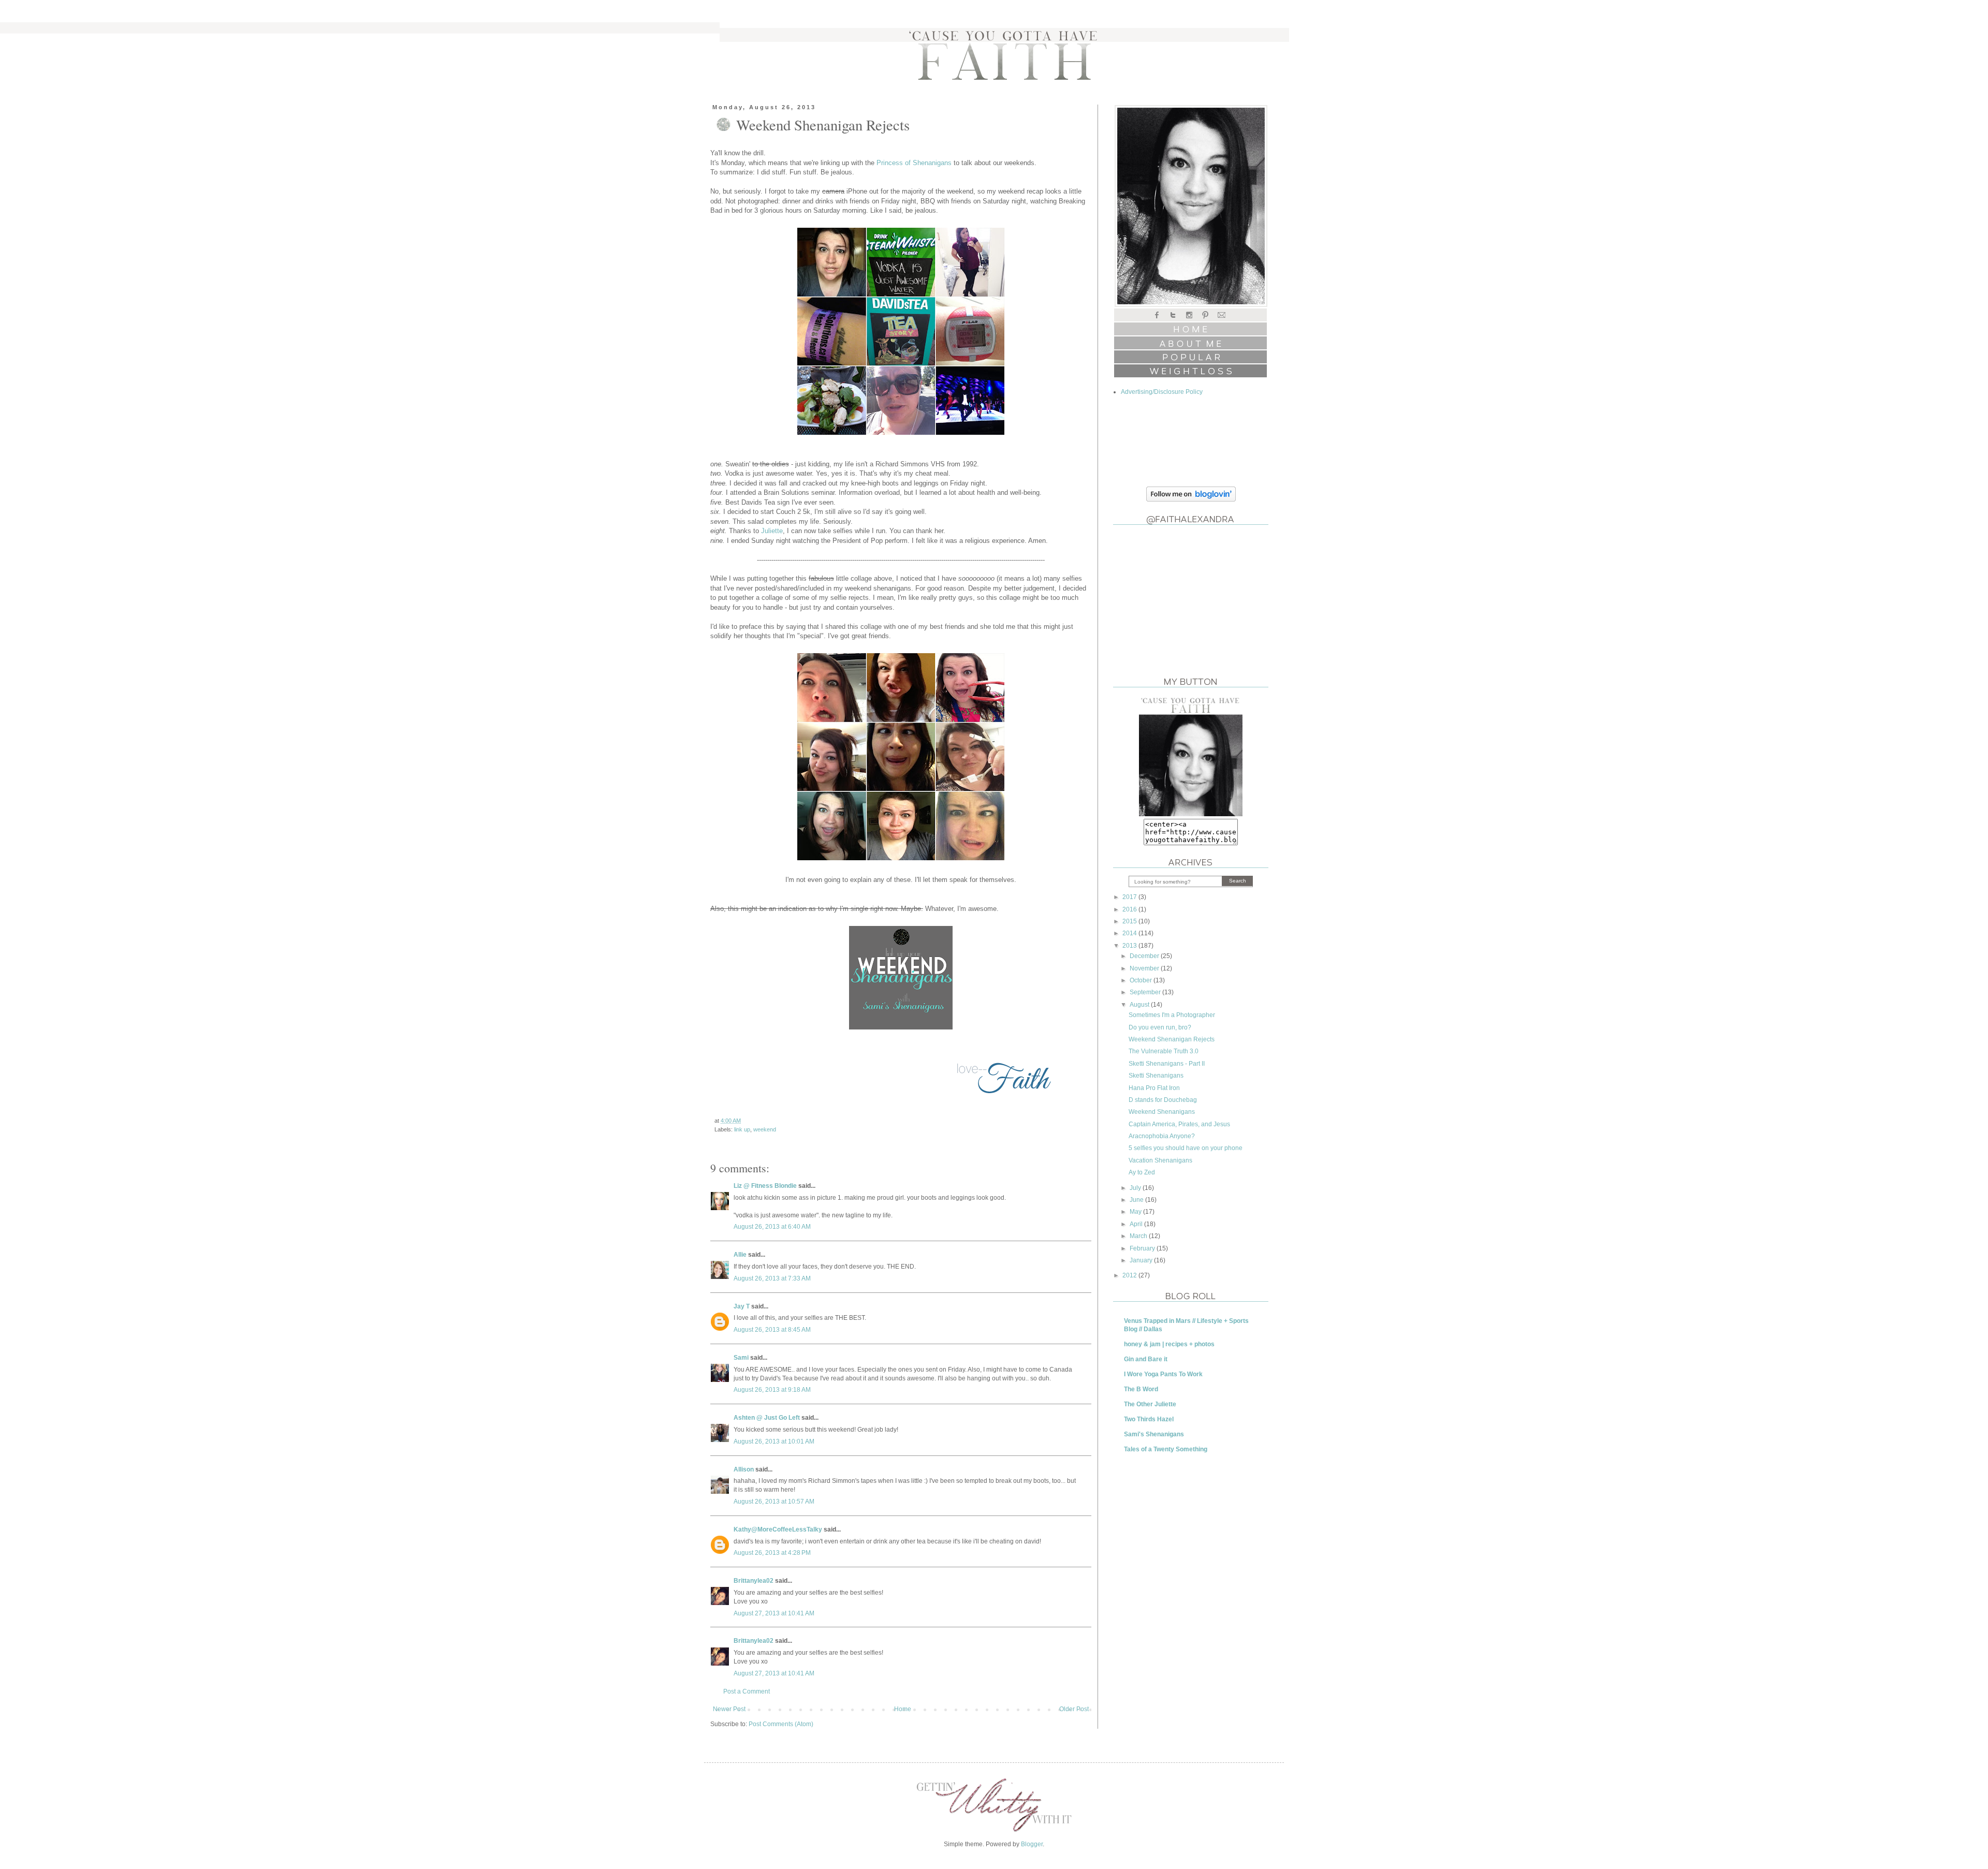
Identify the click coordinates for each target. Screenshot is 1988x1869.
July (1136, 1188)
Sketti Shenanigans (1156, 1076)
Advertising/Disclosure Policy (1162, 392)
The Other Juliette (1150, 1404)
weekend (765, 1129)
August (1140, 1005)
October (1142, 980)
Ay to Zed (1142, 1172)
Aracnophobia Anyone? (1162, 1136)
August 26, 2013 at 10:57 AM (774, 1502)
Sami (741, 1358)
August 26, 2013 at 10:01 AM (774, 1441)
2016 (1130, 909)
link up (742, 1129)
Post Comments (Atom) (781, 1724)
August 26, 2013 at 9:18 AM (772, 1390)
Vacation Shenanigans (1160, 1160)
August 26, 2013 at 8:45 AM (772, 1330)
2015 (1130, 921)
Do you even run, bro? (1160, 1027)
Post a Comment (747, 1691)
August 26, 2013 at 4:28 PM (772, 1553)
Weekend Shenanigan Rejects (1172, 1039)
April (1137, 1224)
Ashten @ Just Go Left (767, 1418)
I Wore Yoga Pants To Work (1163, 1374)
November (1145, 968)
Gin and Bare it (1146, 1359)
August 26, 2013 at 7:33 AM (772, 1278)
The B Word (1141, 1389)
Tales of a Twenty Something (1166, 1449)
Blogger (1032, 1844)
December (1145, 956)
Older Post (1074, 1709)
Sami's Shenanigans (1154, 1434)
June (1137, 1200)
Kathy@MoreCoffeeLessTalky (778, 1529)
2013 (1130, 946)
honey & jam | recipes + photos (1169, 1344)
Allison (744, 1469)
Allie (740, 1255)
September (1146, 992)
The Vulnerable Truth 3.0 (1164, 1051)
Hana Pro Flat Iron (1154, 1088)
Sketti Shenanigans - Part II (1167, 1064)
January (1142, 1260)
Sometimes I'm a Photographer (1172, 1015)
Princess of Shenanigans (914, 163)
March (1139, 1236)
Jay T (742, 1306)
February (1143, 1248)
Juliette (772, 531)
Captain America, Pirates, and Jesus (1179, 1124)
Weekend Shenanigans (1162, 1112)
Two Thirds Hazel (1149, 1419)
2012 (1130, 1275)
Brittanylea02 (754, 1581)
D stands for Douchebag (1163, 1100)
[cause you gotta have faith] (1191, 814)
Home (903, 1709)
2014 (1130, 933)
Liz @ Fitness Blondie (765, 1186)
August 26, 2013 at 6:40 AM (772, 1227)
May (1136, 1212)
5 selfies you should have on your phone (1186, 1148)
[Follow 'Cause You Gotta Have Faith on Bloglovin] (1191, 499)
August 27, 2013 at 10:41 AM (774, 1613)
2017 (1130, 897)
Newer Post (729, 1709)
